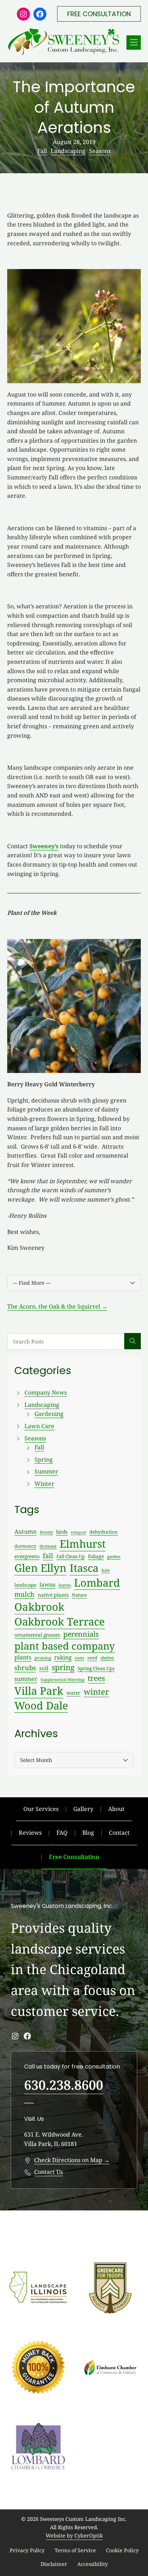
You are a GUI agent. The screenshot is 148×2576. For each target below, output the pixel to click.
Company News (46, 1392)
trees (96, 1678)
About (116, 1809)
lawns (47, 1584)
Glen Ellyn (40, 1568)
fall (48, 1556)
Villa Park (39, 1691)
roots (79, 1658)
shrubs (25, 1668)
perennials (81, 1634)
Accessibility (92, 2564)
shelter (107, 1658)
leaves (65, 1585)
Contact (119, 1833)
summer (26, 1679)
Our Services (41, 1809)
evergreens (27, 1556)
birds (62, 1532)
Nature (79, 1595)
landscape (25, 1585)
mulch (24, 1594)
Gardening (49, 1414)
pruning (43, 1658)
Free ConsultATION (99, 14)
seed (92, 1658)
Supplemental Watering (63, 1680)
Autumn (26, 1531)
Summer (46, 1471)
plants (23, 1657)
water (73, 1693)
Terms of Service (75, 2550)
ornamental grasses (37, 1635)
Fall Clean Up (71, 1556)
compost (78, 1532)
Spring (44, 1459)
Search (133, 1341)
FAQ (62, 1833)
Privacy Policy (27, 2550)
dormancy (25, 1546)
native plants (53, 1595)
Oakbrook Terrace (60, 1622)
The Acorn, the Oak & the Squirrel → (57, 1306)
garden (114, 1557)
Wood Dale (41, 1705)
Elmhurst (83, 1544)
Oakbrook (39, 1607)
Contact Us (48, 2172)
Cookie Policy (122, 2550)
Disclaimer (54, 2564)
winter (96, 1692)
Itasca (84, 1568)
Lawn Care (39, 1426)
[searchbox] (66, 1341)
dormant (48, 1546)
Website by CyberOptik (74, 2535)
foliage (96, 1556)
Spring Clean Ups (96, 1668)
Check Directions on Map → (72, 2160)
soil (44, 1668)
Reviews (30, 1833)
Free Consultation (74, 1857)
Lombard (97, 1582)
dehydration (104, 1532)
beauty (46, 1532)
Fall (42, 151)
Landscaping (68, 151)
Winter (44, 1484)
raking (63, 1657)
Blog (88, 1833)
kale (106, 1570)
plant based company (65, 1646)
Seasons (100, 151)
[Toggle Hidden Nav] (134, 43)
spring (63, 1667)
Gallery (83, 1809)
